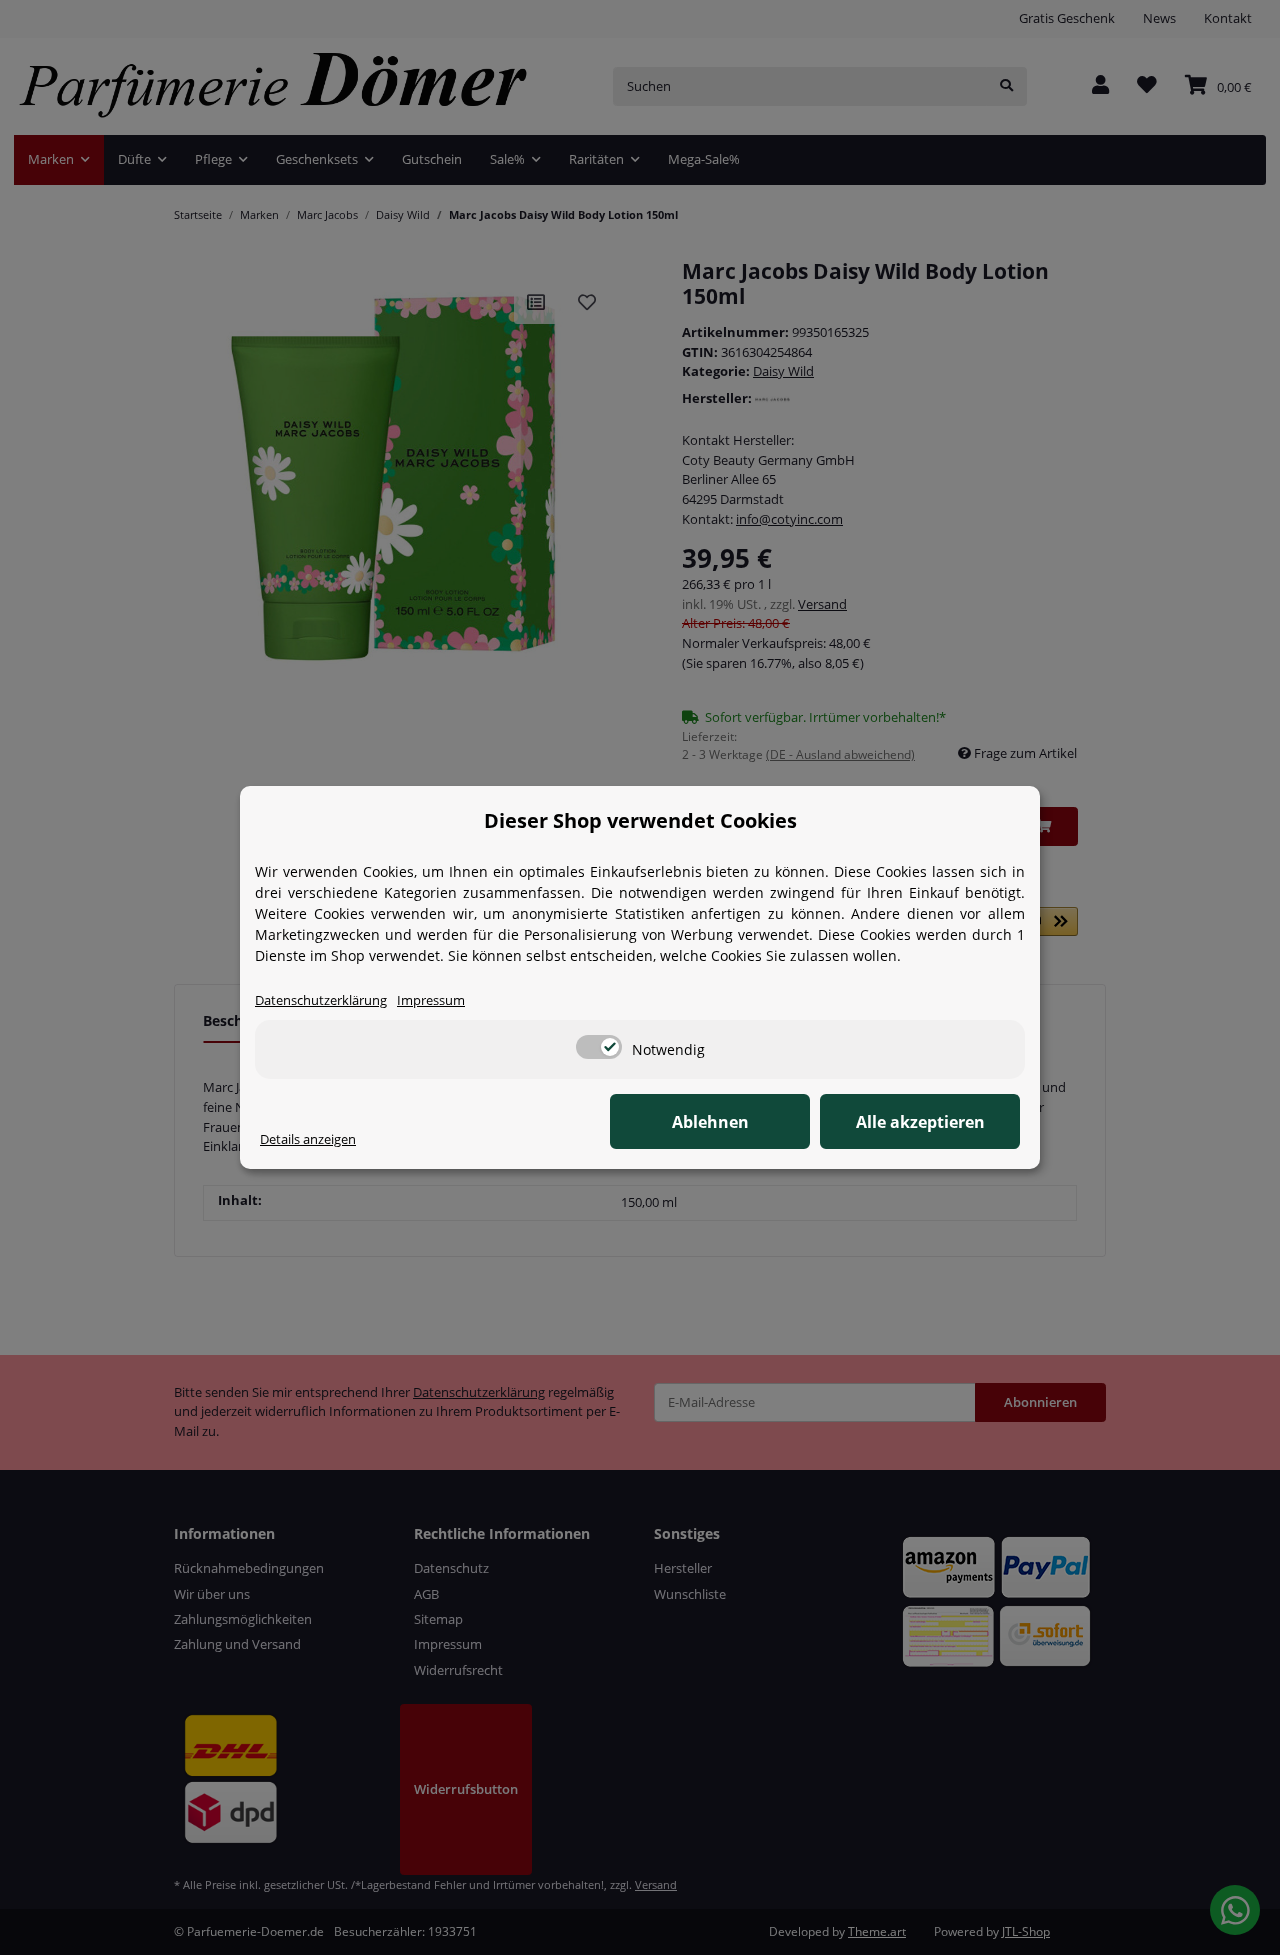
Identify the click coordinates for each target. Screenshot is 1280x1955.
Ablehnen (710, 1122)
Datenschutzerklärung (321, 1000)
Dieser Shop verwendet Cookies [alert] (640, 820)
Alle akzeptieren (920, 1122)
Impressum (431, 1000)
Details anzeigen (308, 1139)
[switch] (599, 1047)
